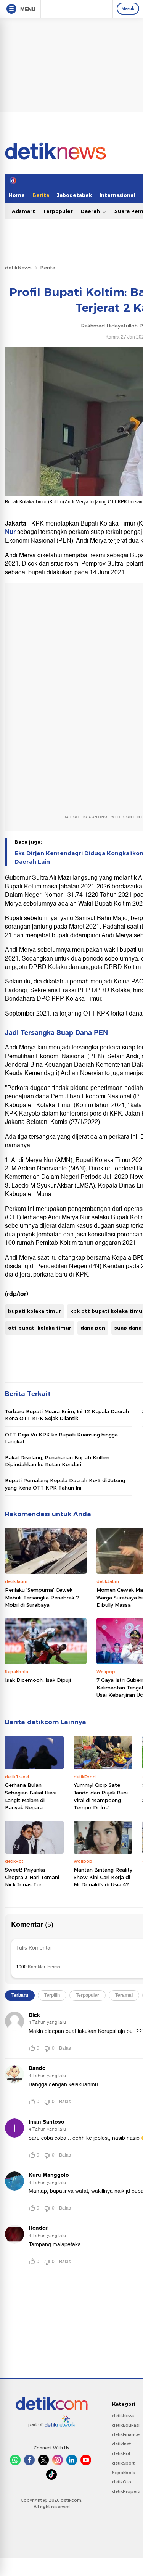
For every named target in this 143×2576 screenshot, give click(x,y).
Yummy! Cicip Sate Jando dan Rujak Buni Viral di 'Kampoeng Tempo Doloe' (101, 1796)
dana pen (93, 1328)
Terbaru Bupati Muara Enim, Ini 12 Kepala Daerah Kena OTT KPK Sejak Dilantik (67, 1415)
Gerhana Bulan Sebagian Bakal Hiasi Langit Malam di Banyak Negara (31, 1796)
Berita (41, 195)
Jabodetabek (74, 195)
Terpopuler (58, 211)
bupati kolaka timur (35, 1311)
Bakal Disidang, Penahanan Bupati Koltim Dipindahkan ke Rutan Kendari (57, 1461)
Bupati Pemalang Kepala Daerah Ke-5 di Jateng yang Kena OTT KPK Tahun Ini (65, 1484)
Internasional (117, 195)
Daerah (91, 211)
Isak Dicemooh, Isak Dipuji (38, 1680)
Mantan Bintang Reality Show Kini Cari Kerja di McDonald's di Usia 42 (103, 1877)
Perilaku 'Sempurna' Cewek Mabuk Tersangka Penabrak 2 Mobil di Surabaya (42, 1597)
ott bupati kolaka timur (40, 1328)
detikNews (18, 268)
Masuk (128, 8)
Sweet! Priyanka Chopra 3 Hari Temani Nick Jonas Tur (32, 1877)
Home (17, 195)
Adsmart (23, 211)
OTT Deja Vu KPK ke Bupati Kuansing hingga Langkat (61, 1438)
